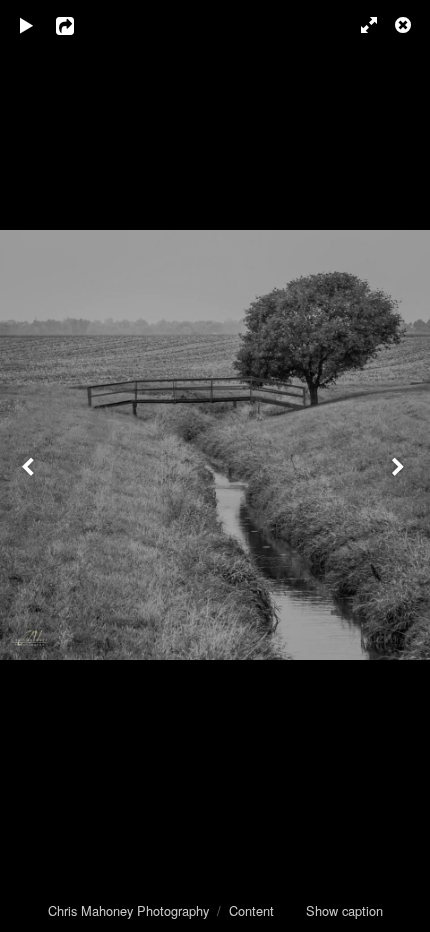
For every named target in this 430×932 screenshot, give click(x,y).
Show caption (344, 910)
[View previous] (30, 466)
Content (251, 910)
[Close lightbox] (405, 25)
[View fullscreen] (360, 25)
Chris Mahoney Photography (128, 910)
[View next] (400, 466)
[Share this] (79, 25)
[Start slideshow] (27, 25)
